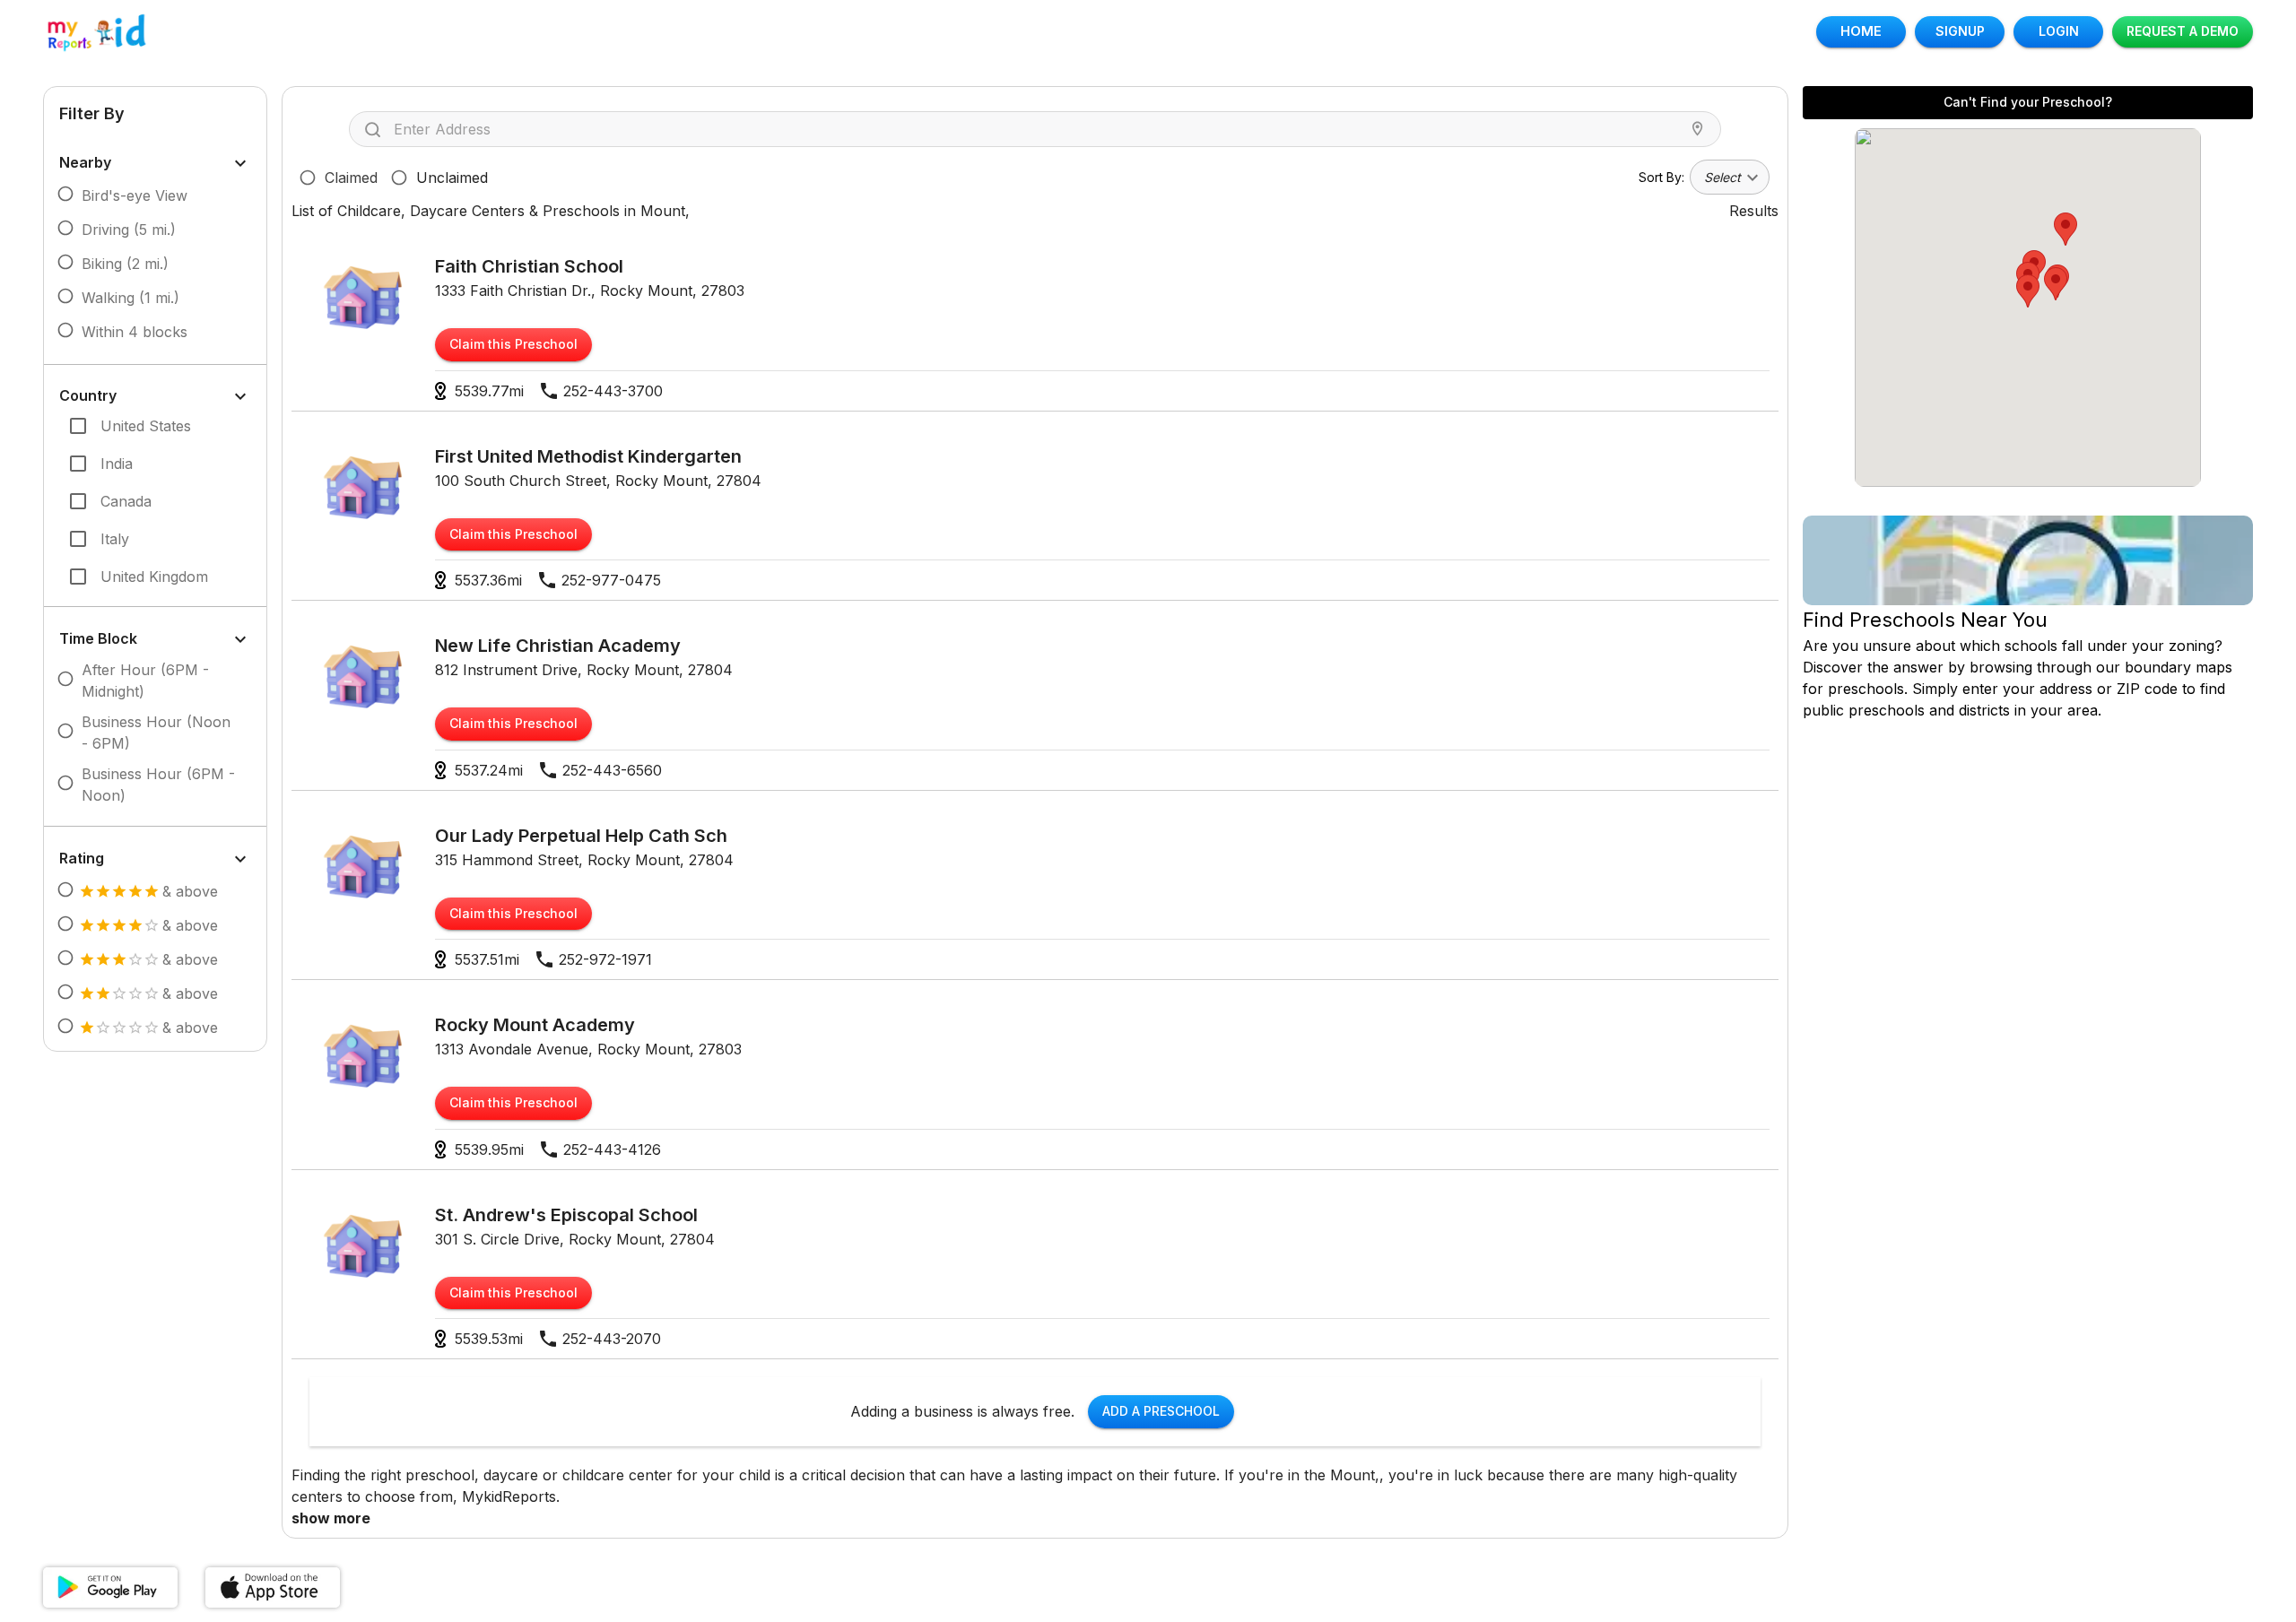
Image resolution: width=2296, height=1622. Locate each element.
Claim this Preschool (513, 344)
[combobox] (1039, 129)
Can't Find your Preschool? (2028, 102)
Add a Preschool (1161, 1411)
